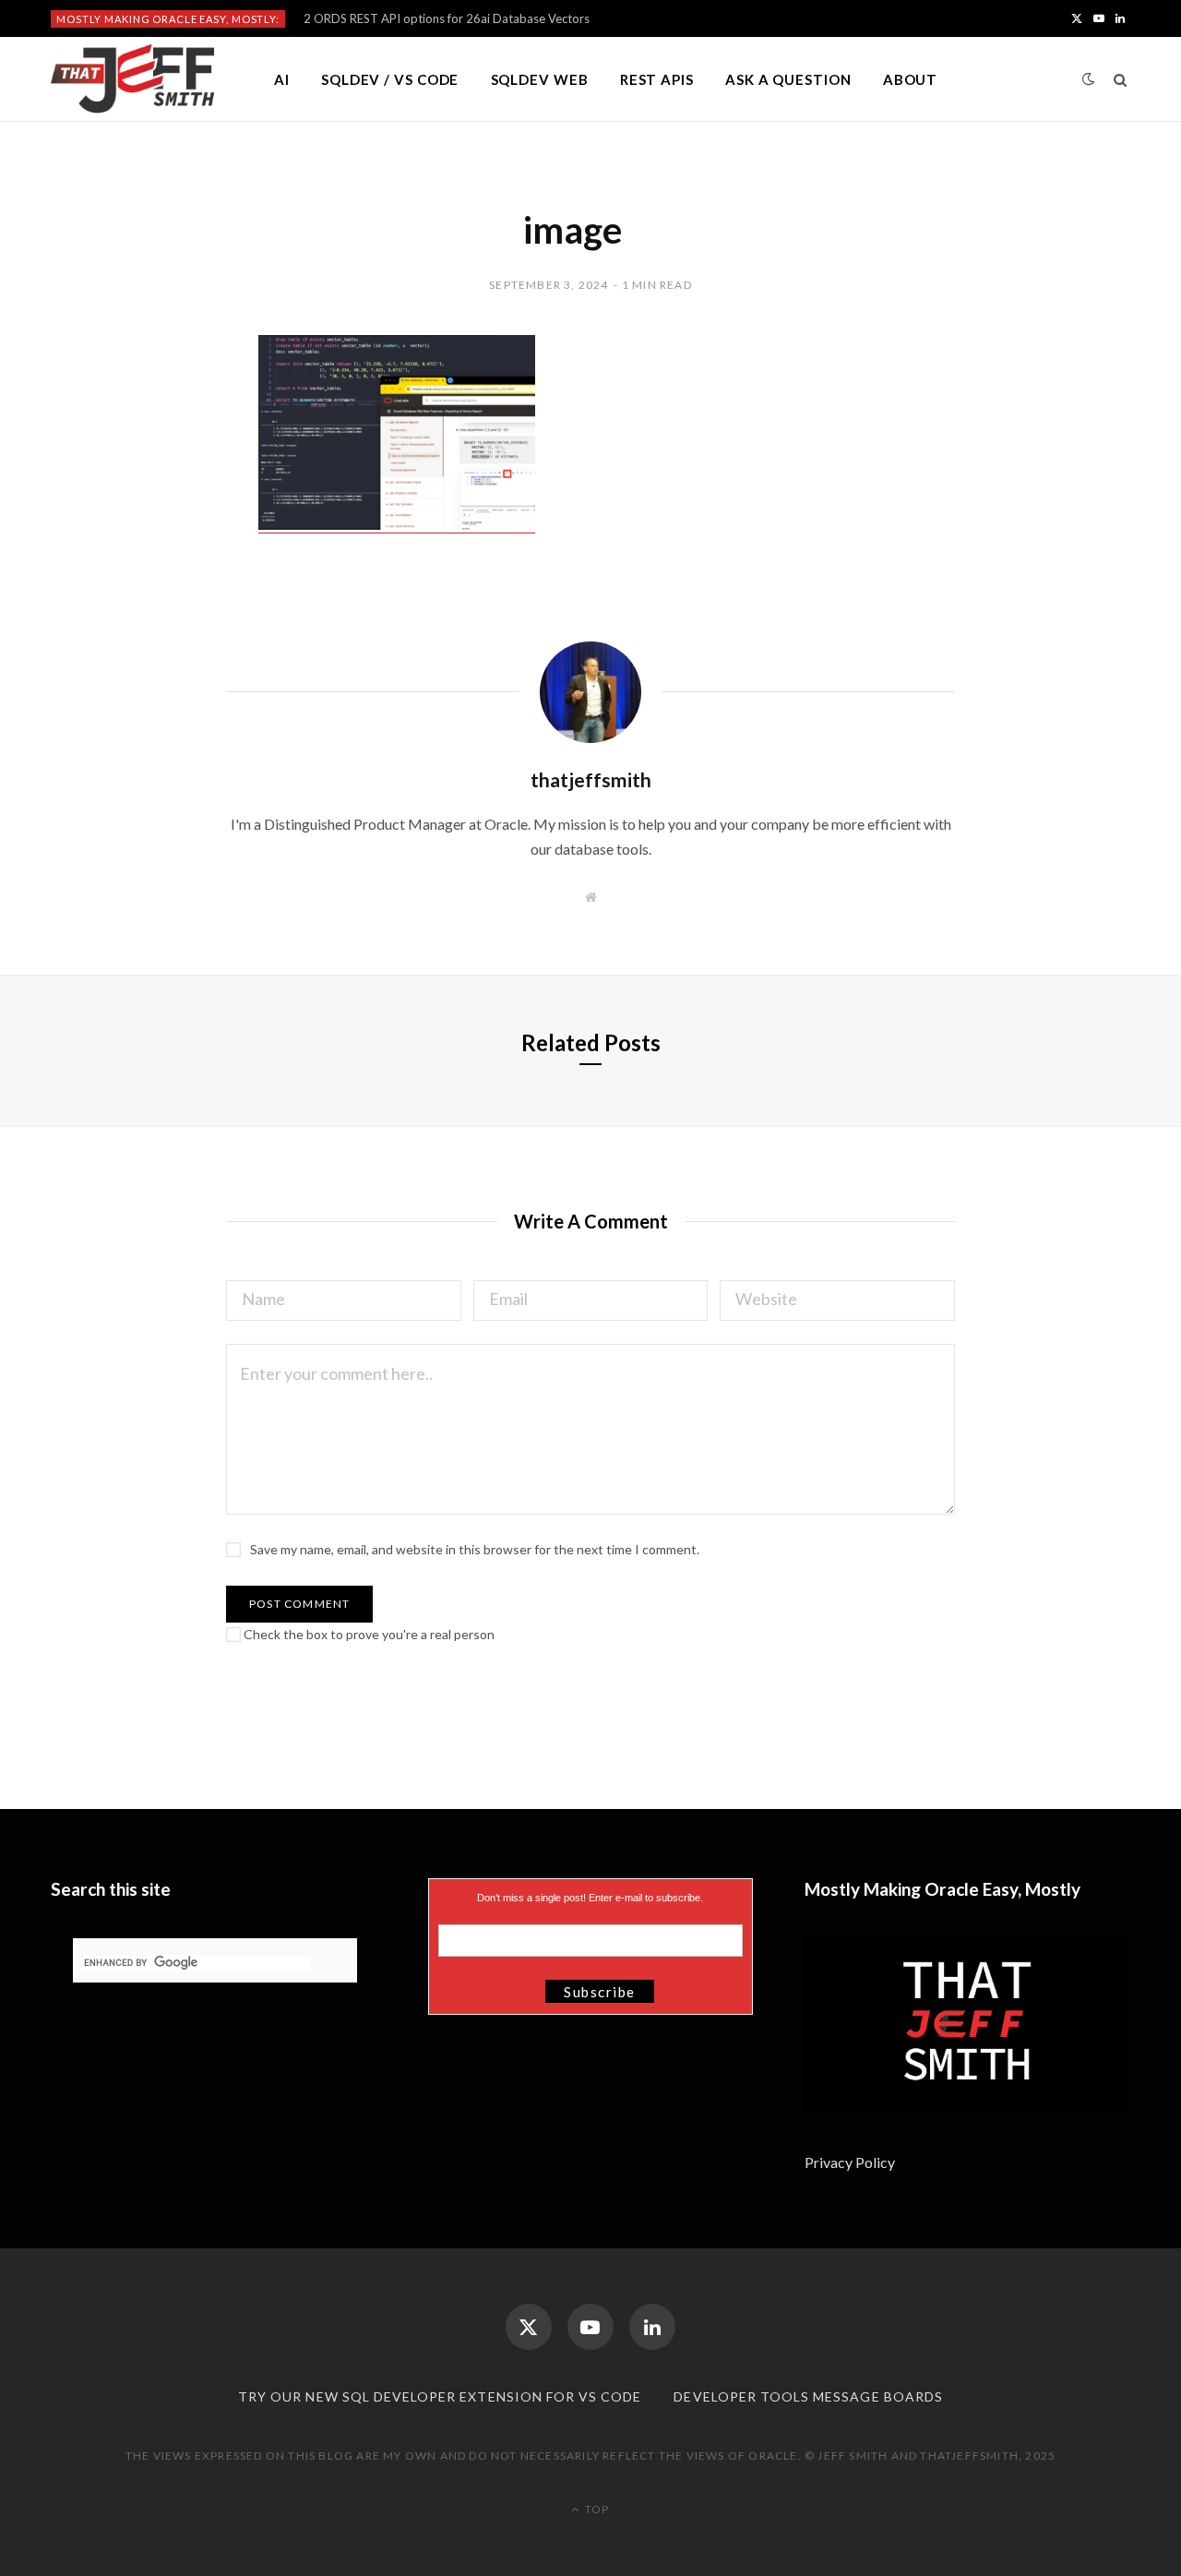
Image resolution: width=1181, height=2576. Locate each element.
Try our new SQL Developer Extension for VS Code (440, 2396)
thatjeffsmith (591, 779)
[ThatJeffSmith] (132, 79)
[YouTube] (590, 2327)
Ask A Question (788, 79)
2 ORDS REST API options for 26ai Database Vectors (447, 18)
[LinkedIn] (652, 2327)
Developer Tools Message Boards (808, 2396)
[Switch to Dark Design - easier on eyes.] (1089, 79)
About (911, 79)
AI (282, 79)
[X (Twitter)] (529, 2327)
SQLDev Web (540, 79)
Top (596, 2509)
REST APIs (657, 79)
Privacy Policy (851, 2162)
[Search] (1121, 79)
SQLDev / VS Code (390, 79)
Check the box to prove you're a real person (368, 1634)
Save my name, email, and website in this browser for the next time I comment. (475, 1549)
